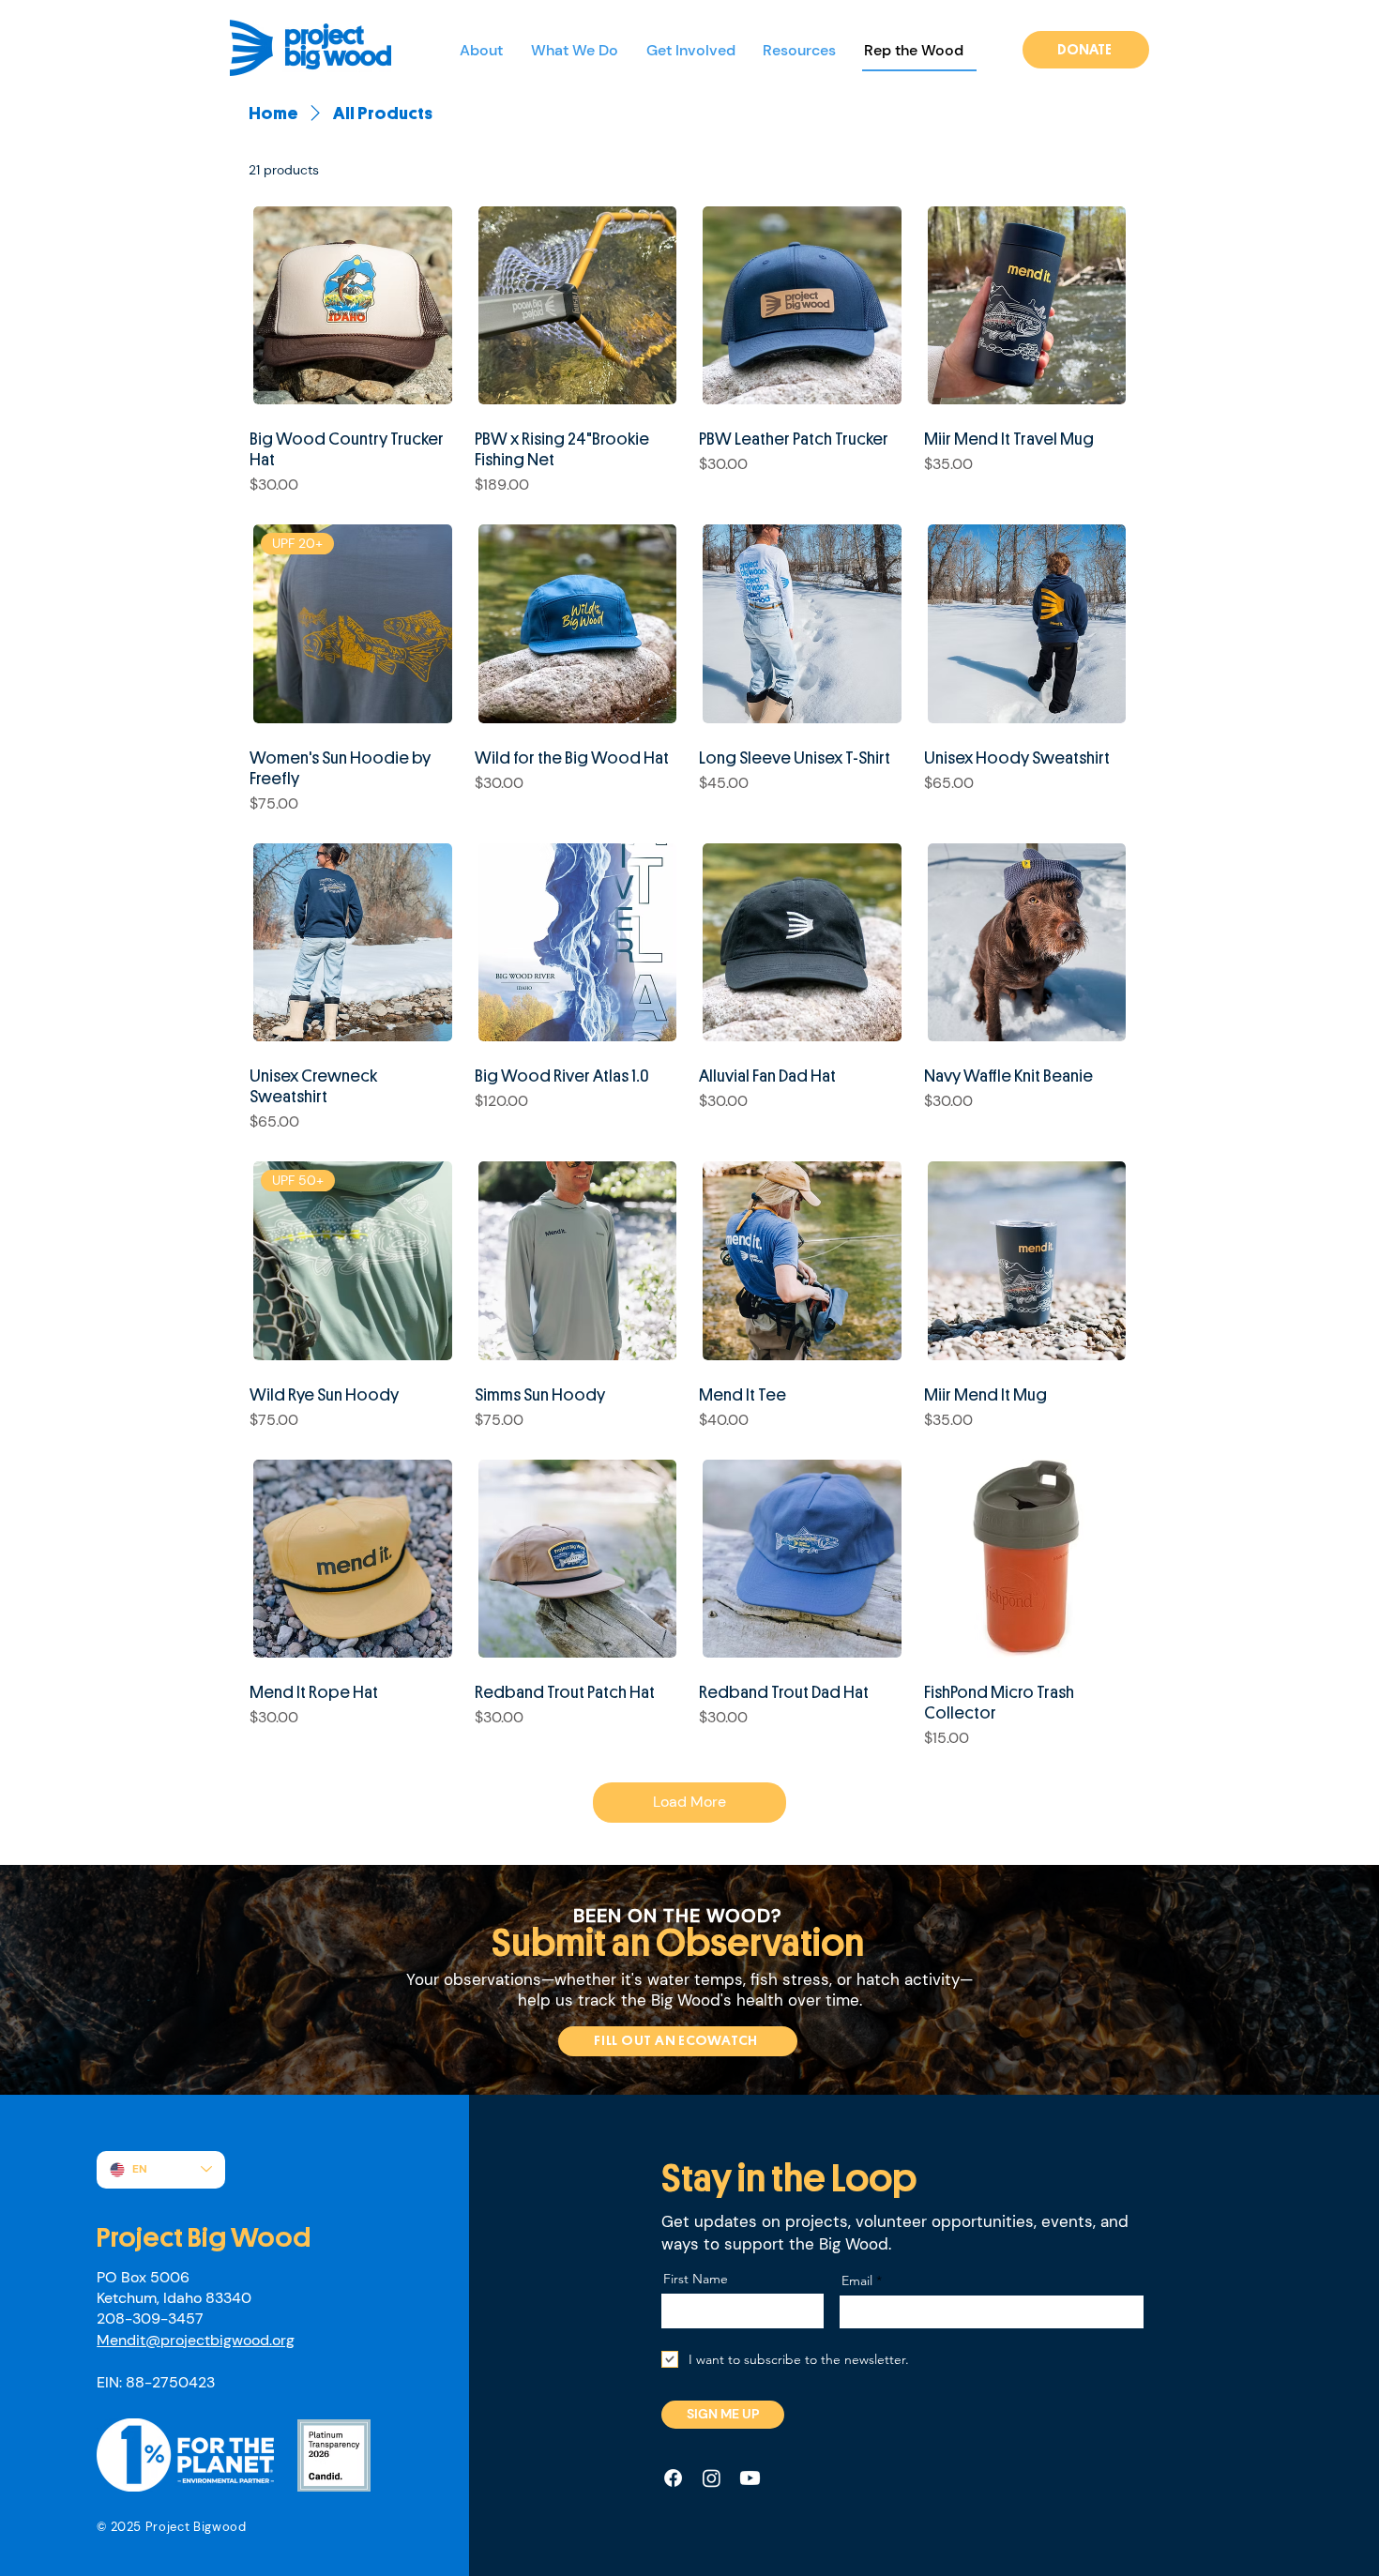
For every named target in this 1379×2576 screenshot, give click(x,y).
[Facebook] (673, 2478)
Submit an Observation (678, 1943)
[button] (580, 51)
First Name (696, 2279)
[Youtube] (750, 2478)
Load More (689, 1802)
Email (857, 2281)
